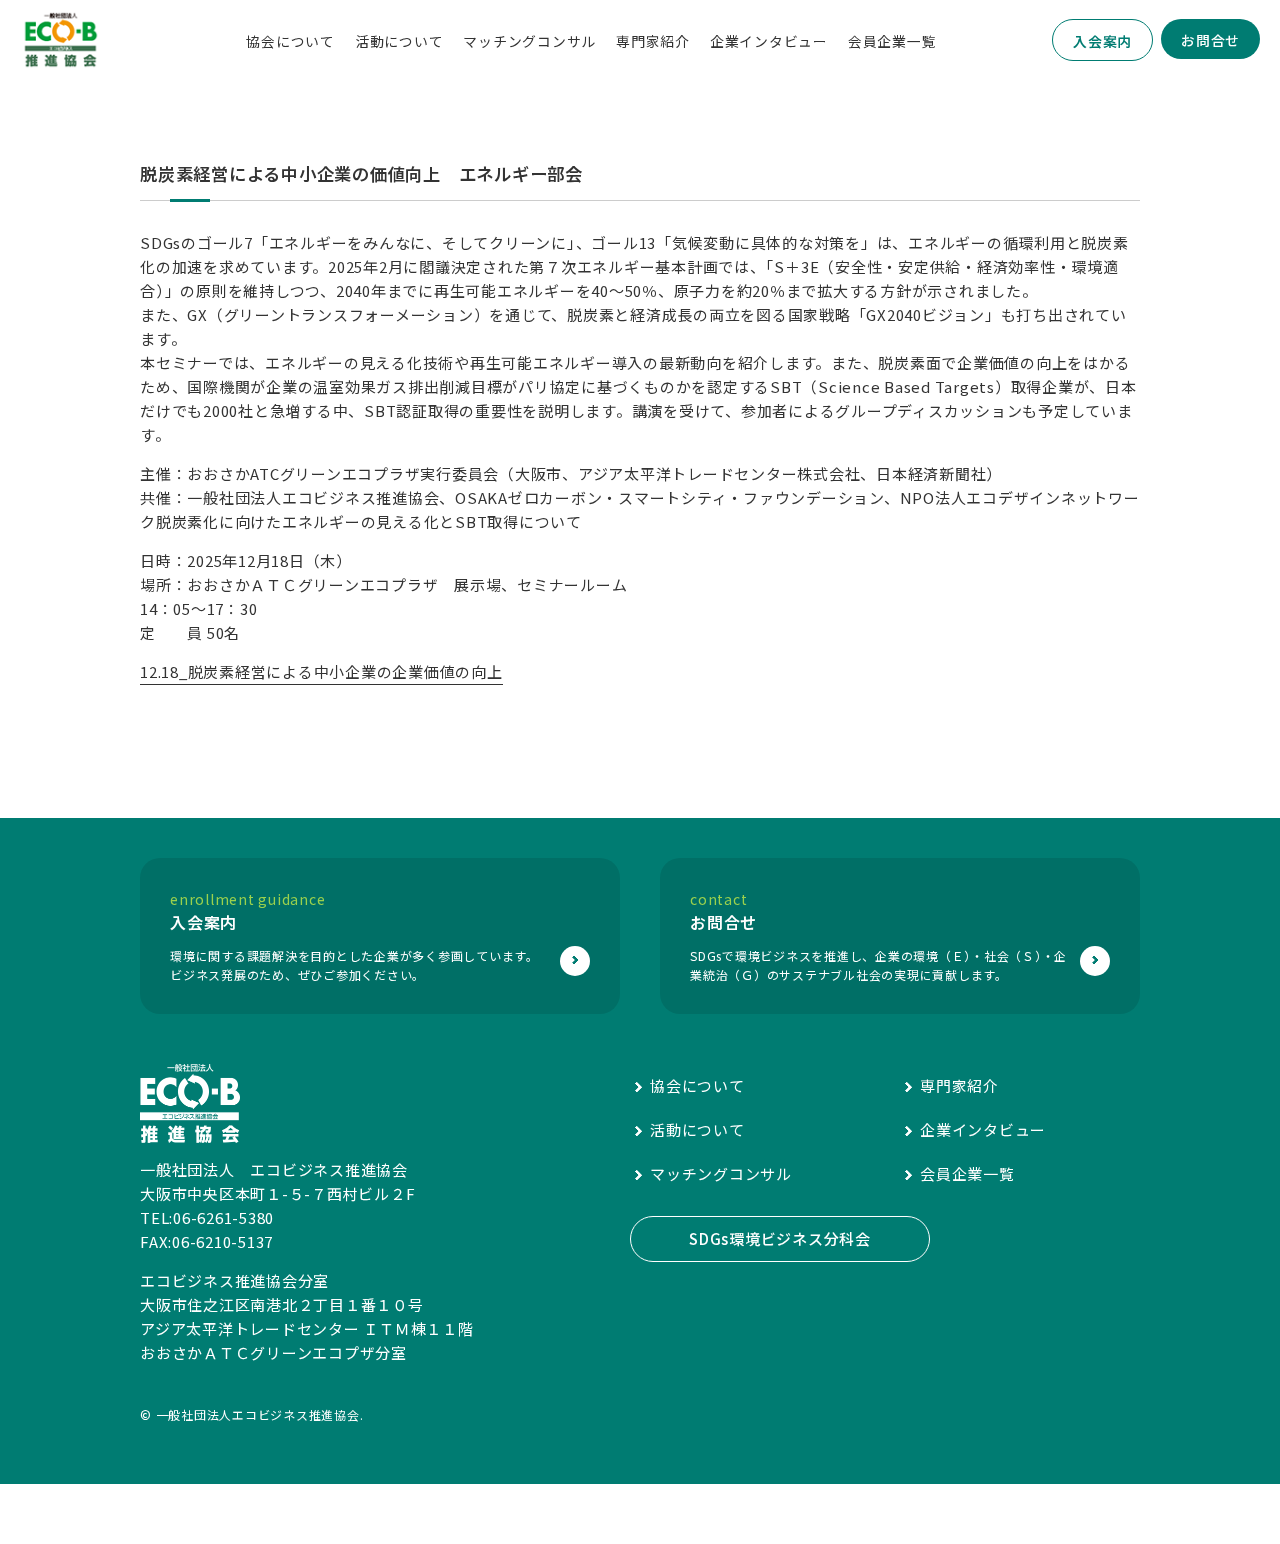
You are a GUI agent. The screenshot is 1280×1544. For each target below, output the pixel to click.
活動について (399, 41)
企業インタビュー (769, 41)
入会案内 (1102, 41)
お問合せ (1210, 40)
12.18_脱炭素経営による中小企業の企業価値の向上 (321, 671)
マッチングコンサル (529, 41)
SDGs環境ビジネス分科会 (780, 1238)
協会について (290, 41)
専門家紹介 (653, 41)
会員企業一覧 (892, 41)
